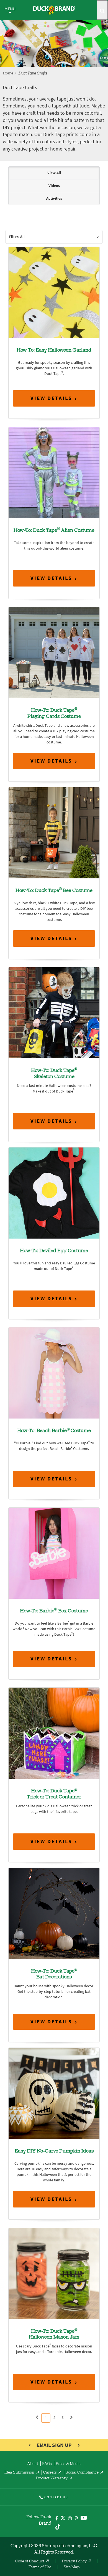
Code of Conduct (30, 2562)
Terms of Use (40, 2567)
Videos (54, 186)
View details (51, 398)
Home (8, 74)
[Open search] (102, 10)
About (33, 2464)
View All (54, 173)
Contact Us (56, 2497)
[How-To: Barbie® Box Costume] (54, 1553)
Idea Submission (19, 2473)
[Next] (71, 2418)
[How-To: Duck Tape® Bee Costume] (54, 832)
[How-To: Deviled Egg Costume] (54, 1193)
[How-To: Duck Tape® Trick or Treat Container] (54, 1733)
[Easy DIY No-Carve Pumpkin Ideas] (54, 2093)
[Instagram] (70, 2519)
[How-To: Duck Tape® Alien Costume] (54, 472)
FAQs (47, 2464)
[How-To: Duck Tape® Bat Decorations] (54, 1913)
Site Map (72, 2567)
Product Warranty (52, 2479)
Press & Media (68, 2464)
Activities (54, 198)
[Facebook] (57, 2519)
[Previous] (37, 2418)
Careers (50, 2473)
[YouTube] (84, 2519)
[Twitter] (63, 2519)
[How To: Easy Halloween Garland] (54, 292)
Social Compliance (82, 2473)
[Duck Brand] (54, 10)
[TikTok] (58, 2526)
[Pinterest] (76, 2519)
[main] (54, 1295)
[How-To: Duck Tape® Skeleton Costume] (54, 1013)
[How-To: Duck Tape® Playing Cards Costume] (54, 652)
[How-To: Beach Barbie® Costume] (54, 1373)
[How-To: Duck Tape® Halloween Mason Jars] (54, 2273)
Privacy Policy (74, 2562)
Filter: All (17, 237)
